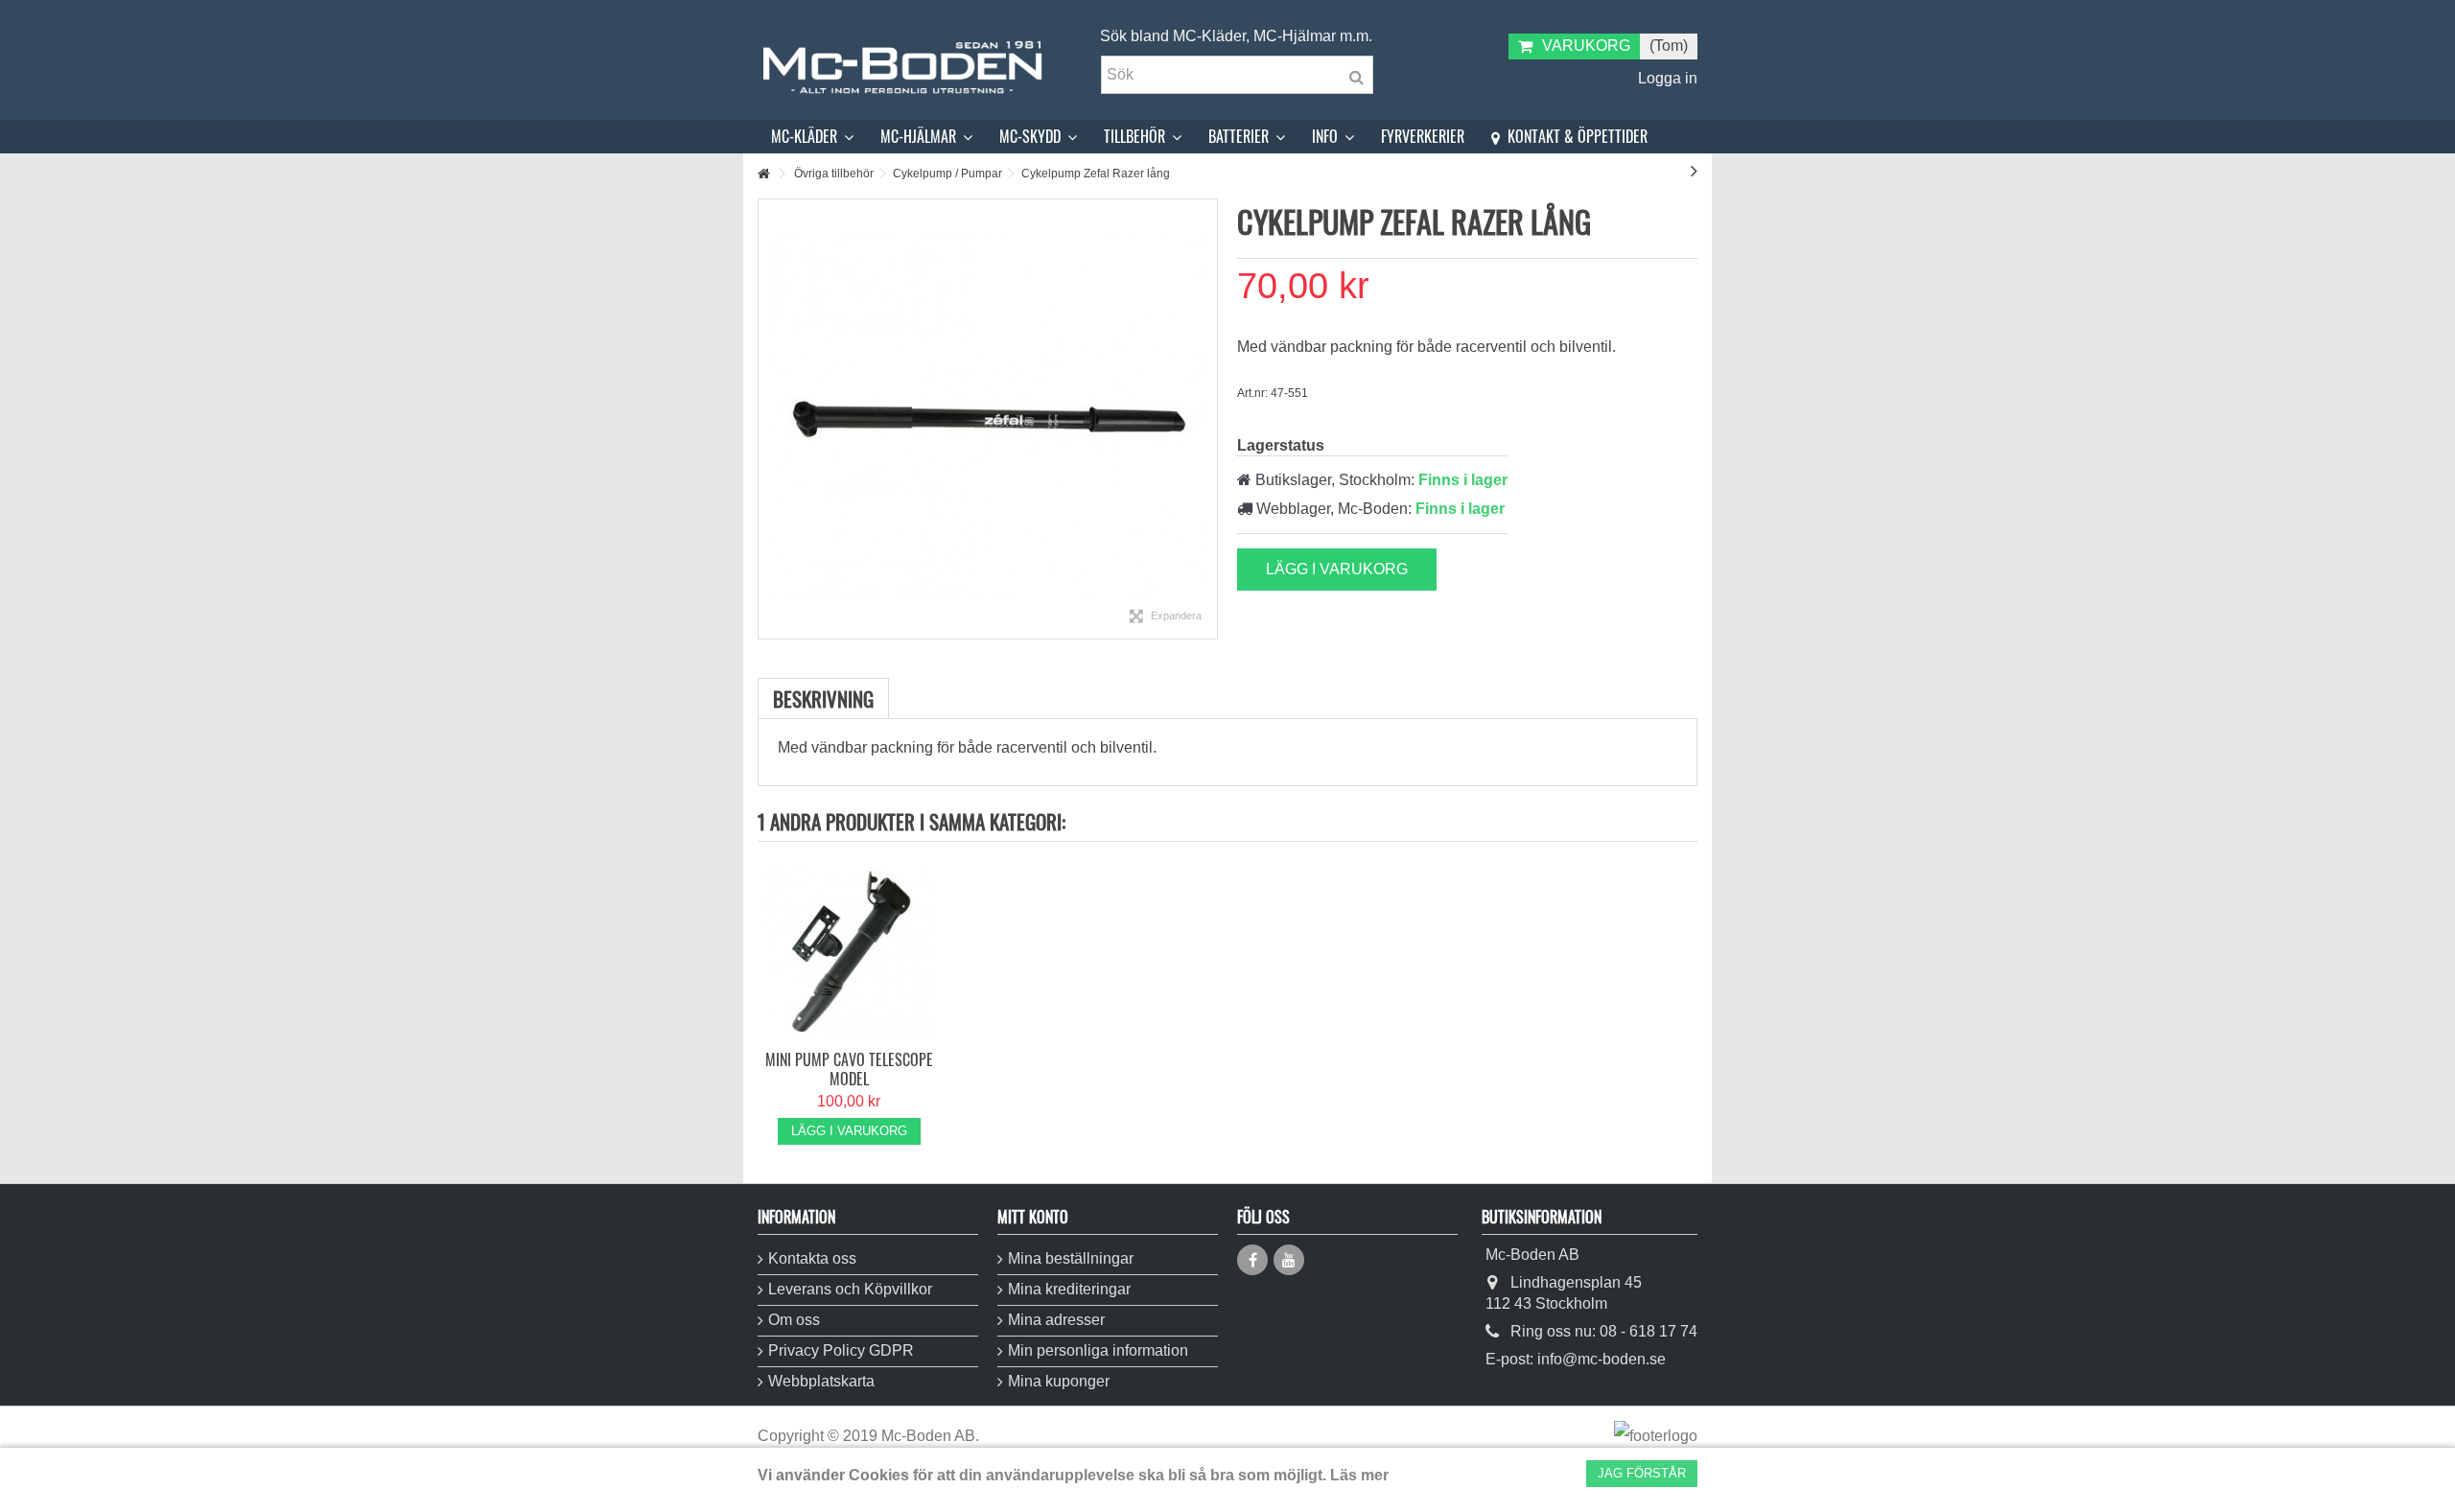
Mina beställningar (1071, 1258)
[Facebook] (1252, 1260)
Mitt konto (1033, 1217)
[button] (812, 137)
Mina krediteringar (1069, 1289)
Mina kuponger (1059, 1381)
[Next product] (1694, 171)
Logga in (1666, 78)
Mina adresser (1056, 1320)
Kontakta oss (812, 1258)
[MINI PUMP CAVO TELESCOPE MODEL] (849, 953)
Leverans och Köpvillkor (850, 1289)
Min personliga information (1098, 1350)
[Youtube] (1289, 1260)
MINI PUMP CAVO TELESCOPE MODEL (849, 1069)
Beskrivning (823, 698)
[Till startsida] (763, 174)
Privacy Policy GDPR (841, 1350)
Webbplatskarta (821, 1381)
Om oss (794, 1320)
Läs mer (1359, 1475)
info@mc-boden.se (1602, 1359)
